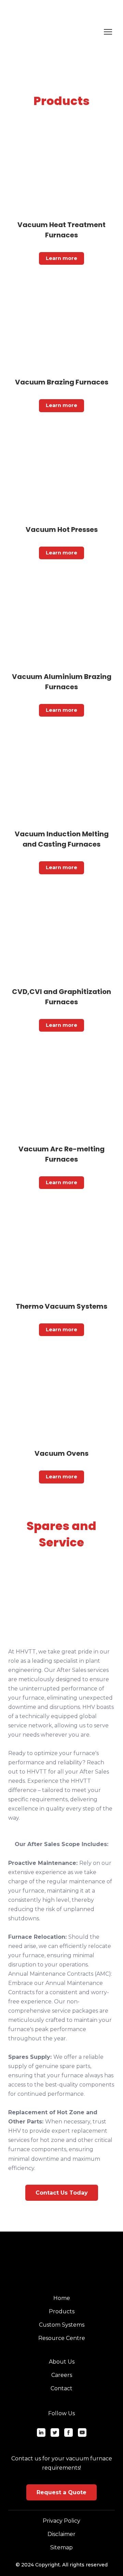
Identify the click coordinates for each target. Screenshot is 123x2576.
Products (62, 2311)
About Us (62, 2362)
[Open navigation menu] (108, 32)
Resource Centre (62, 2338)
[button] (61, 258)
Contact (61, 2388)
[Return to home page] (55, 32)
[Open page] (61, 169)
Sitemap (61, 2547)
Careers (62, 2375)
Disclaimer (61, 2534)
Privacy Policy (61, 2521)
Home (62, 2298)
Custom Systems (62, 2325)
